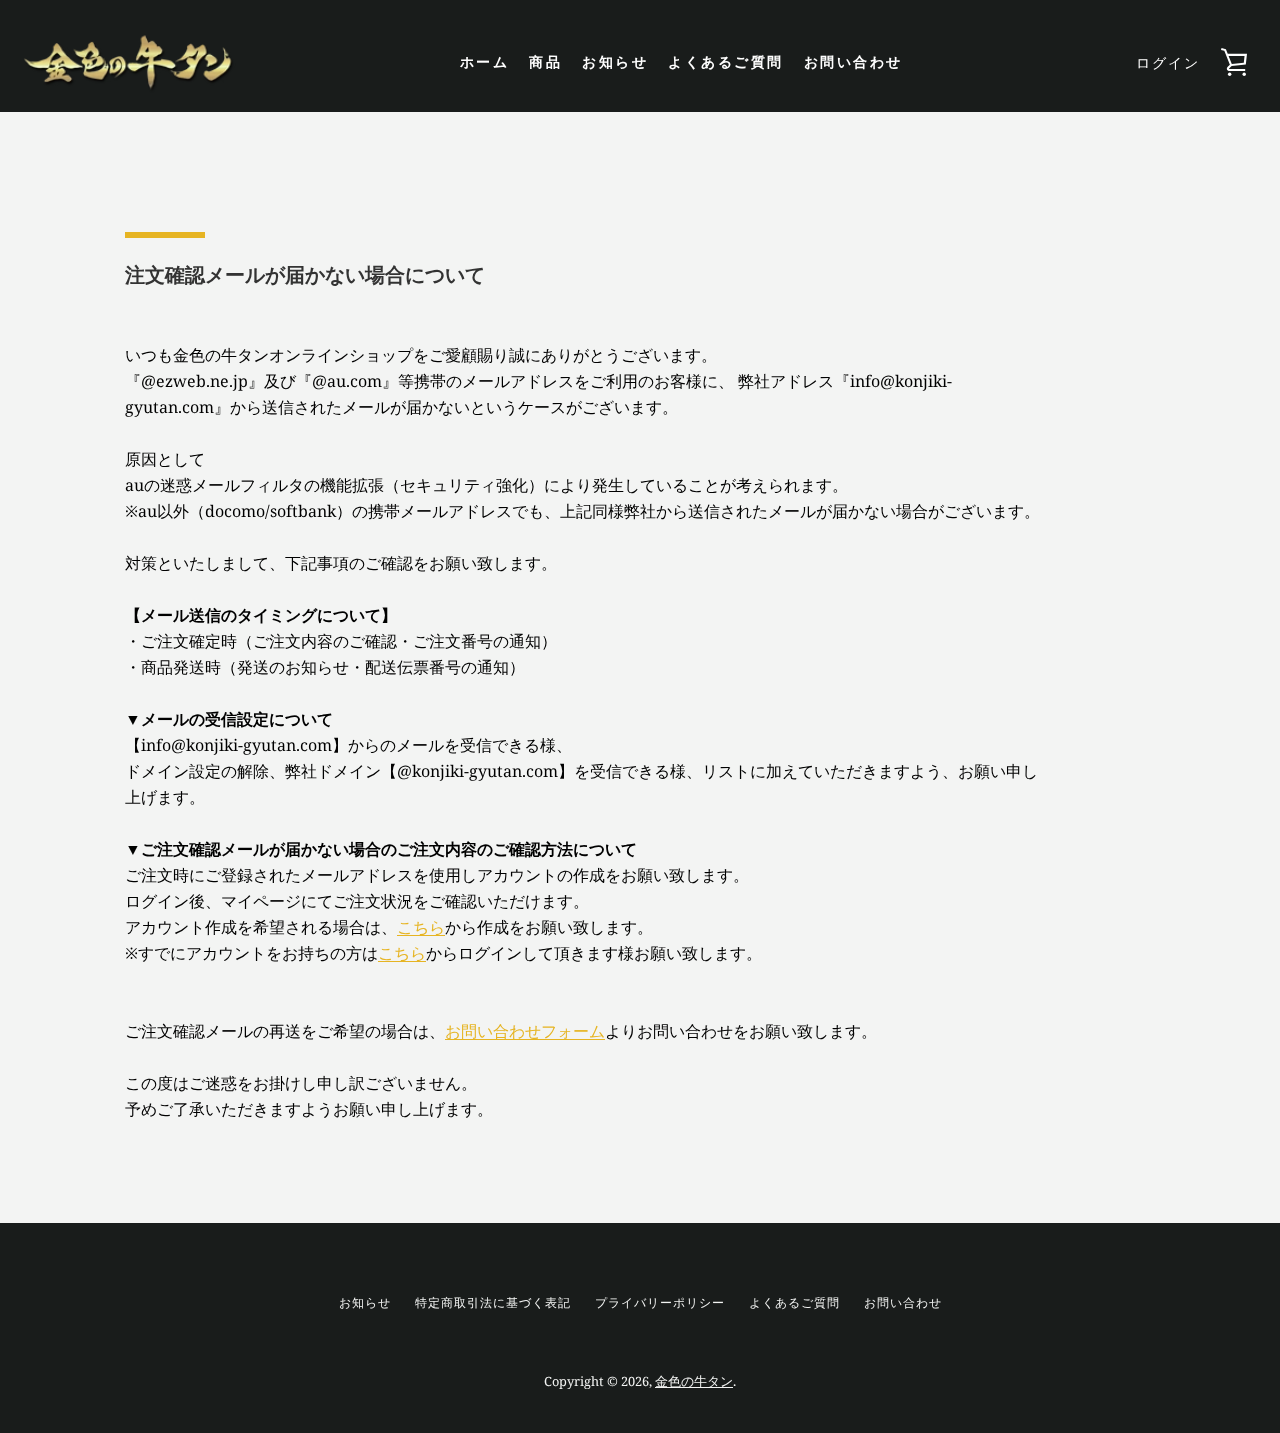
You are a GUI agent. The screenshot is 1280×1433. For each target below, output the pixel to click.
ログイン (1168, 62)
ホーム (485, 61)
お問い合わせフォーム (525, 1031)
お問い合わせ (853, 61)
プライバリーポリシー (660, 1302)
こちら (421, 927)
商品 (545, 61)
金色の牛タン (694, 1381)
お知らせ (615, 61)
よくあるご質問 (726, 61)
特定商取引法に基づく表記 (493, 1302)
